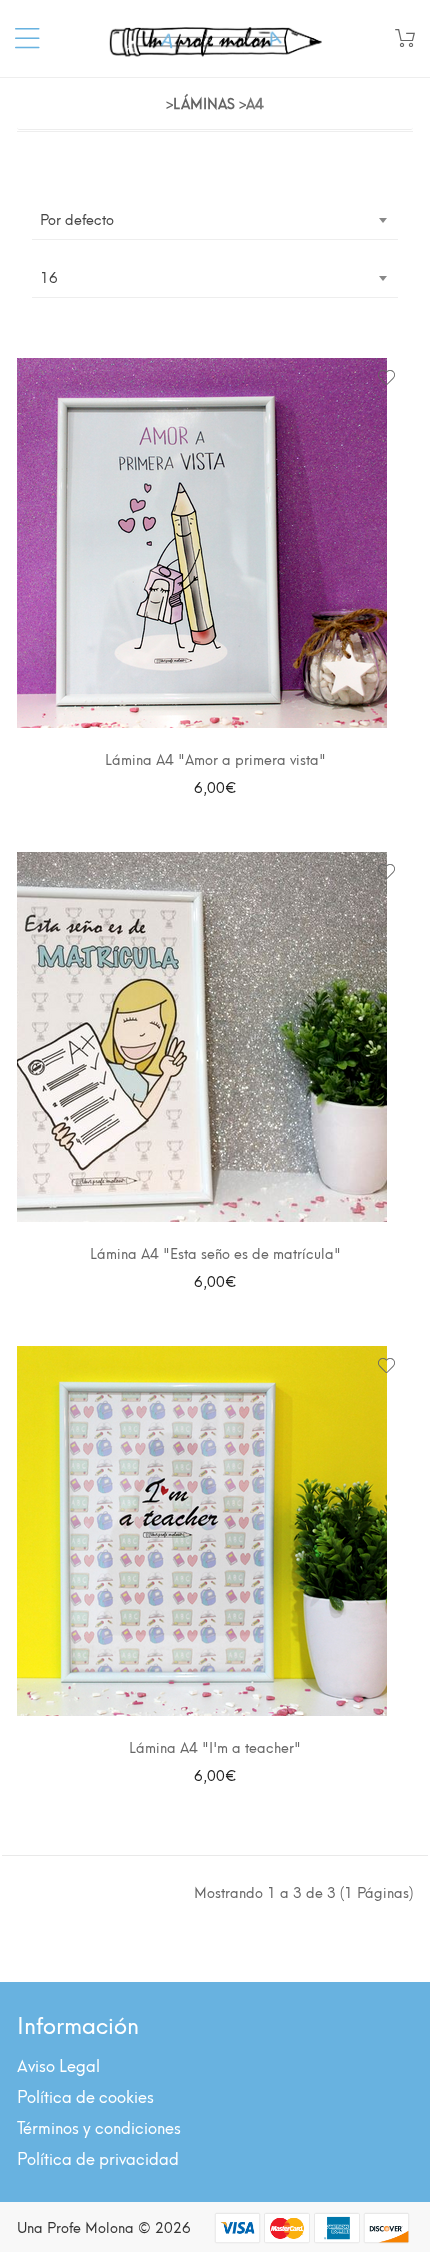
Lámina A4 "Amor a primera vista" (215, 758)
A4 (255, 102)
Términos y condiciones (99, 2126)
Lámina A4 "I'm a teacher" (215, 1746)
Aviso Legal (58, 2064)
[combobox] (215, 219)
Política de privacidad (98, 2157)
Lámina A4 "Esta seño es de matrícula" (215, 1252)
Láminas (204, 102)
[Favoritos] (386, 379)
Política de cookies (85, 2095)
